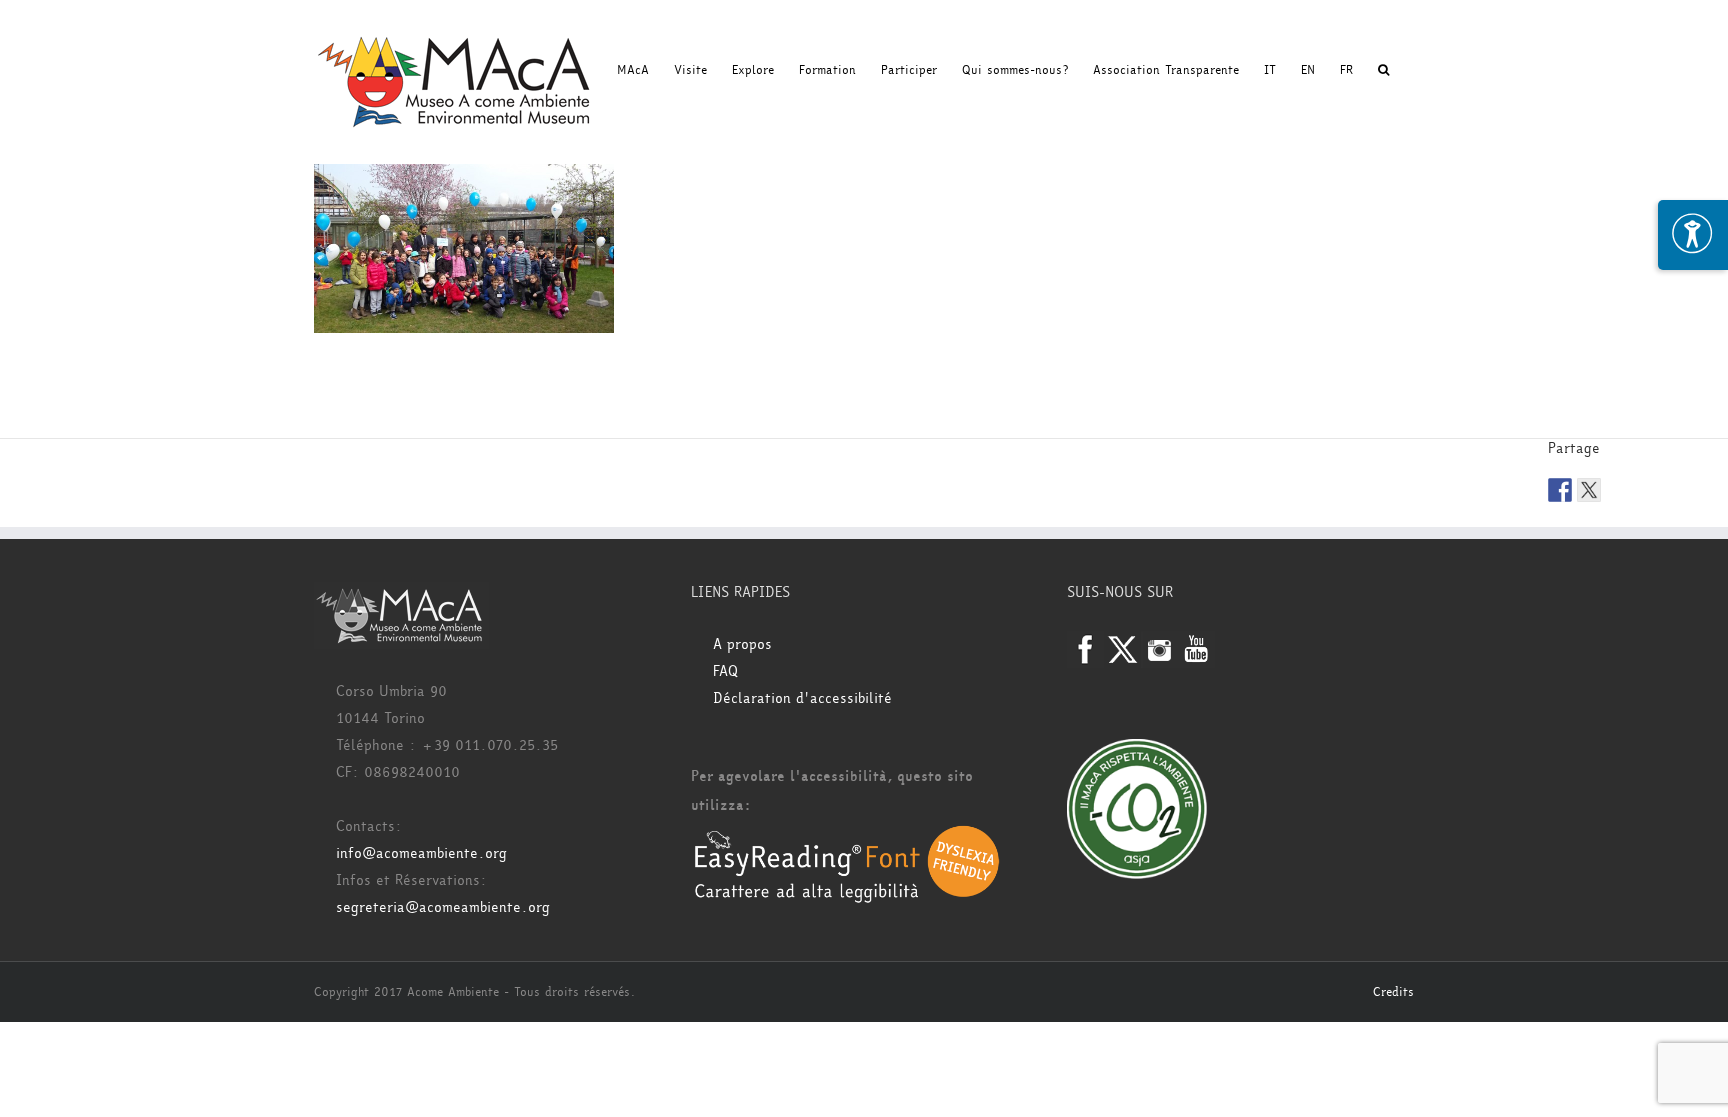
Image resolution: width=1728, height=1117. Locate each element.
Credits (1393, 992)
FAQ (725, 671)
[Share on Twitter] (1589, 490)
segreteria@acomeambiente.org (443, 907)
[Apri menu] (1693, 235)
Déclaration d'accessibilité (802, 698)
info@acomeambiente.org (421, 853)
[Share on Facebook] (1560, 490)
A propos (742, 644)
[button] (1383, 70)
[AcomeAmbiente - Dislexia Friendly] (847, 835)
